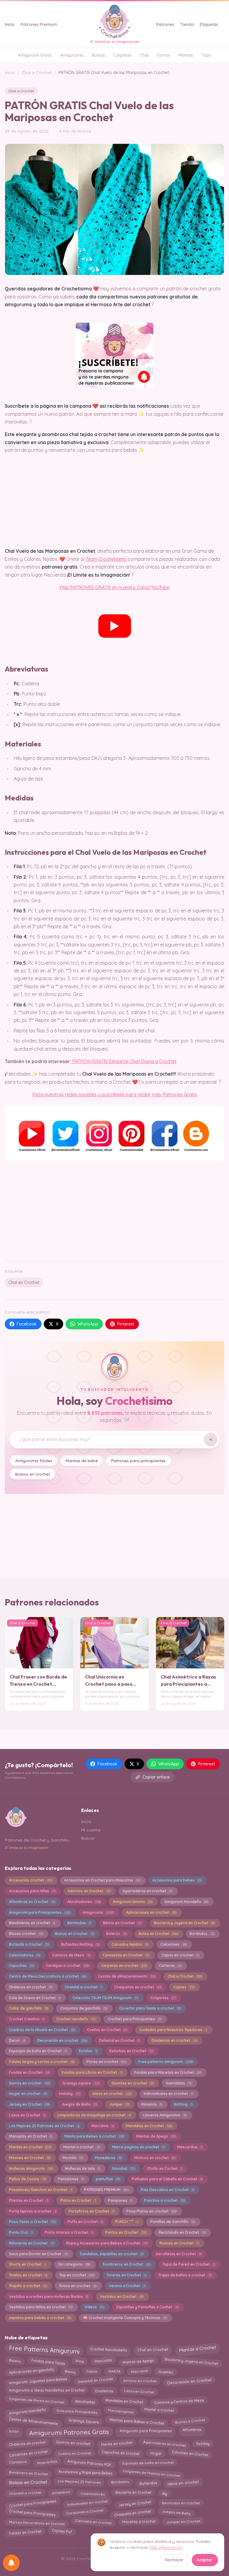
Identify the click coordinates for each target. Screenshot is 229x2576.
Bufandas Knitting (80, 1944)
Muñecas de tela (82, 2168)
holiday (203, 2442)
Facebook (27, 1324)
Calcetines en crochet (28, 2452)
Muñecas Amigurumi (31, 2168)
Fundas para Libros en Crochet (92, 2072)
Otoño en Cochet (164, 2168)
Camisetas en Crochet (126, 1955)
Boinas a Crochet (190, 2420)
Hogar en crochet (28, 2094)
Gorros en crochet (30, 2083)
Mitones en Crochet (30, 2158)
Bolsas (98, 55)
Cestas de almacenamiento (127, 1976)
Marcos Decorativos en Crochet (37, 2522)
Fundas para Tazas (48, 2361)
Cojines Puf (62, 2533)
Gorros (164, 55)
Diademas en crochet (174, 2040)
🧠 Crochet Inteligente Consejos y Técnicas (125, 2318)
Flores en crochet (106, 2062)
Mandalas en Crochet (149, 2126)
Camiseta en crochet (93, 2523)
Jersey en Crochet (29, 2104)
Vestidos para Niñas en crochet (41, 2307)
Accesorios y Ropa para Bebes (85, 2472)
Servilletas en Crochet (178, 2254)
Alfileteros (61, 2493)
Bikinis (70, 2371)
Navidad (123, 2168)
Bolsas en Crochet (28, 2483)
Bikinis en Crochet (122, 1923)
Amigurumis (72, 55)
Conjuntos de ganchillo (84, 2008)
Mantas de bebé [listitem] (82, 1461)
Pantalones (71, 2179)
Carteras (170, 1966)
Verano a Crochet (127, 2286)
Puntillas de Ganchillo (172, 2222)
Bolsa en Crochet (158, 1934)
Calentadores (24, 1955)
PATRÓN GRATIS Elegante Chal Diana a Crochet (124, 1061)
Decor (17, 2040)
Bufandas (148, 2482)
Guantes (166, 2370)
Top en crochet (77, 2275)
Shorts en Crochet (27, 2264)
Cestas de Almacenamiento (33, 2420)
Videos (94, 2307)
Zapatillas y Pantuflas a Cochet (147, 2307)
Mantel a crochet (82, 2147)
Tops (206, 55)
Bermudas (79, 1923)
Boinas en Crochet (74, 1934)
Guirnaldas (179, 2083)
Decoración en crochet (62, 2040)
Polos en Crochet (78, 2200)
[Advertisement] (114, 1209)
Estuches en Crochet (131, 2051)
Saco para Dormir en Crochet (38, 2254)
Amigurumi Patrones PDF (90, 2462)
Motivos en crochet (155, 2158)
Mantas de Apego (156, 2136)
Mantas (186, 55)
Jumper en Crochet (183, 2523)
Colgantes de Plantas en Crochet (152, 2472)
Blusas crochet (26, 1934)
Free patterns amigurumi (165, 2062)
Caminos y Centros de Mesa (179, 2400)
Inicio (10, 24)
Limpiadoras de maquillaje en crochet (94, 2115)
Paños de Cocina (27, 2179)
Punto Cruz (21, 2232)
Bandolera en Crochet (28, 2472)
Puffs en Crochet (85, 2222)
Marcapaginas (121, 2410)
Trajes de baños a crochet (185, 2275)
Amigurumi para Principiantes (40, 1912)
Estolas (88, 2051)
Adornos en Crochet (89, 1891)
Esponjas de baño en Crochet (38, 2051)
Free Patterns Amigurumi (44, 2350)
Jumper (119, 2104)
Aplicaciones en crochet (151, 1912)
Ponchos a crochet (165, 2200)
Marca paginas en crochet (139, 2147)
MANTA (114, 2371)
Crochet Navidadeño (109, 2348)
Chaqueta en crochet (133, 2512)
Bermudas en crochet (181, 2502)
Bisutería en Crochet (133, 2493)
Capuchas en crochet (121, 2452)
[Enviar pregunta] (211, 1439)
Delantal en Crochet (119, 2040)
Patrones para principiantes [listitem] (139, 1461)
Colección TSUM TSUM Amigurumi (105, 1998)
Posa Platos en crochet (151, 2211)
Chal (144, 55)
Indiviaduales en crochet (168, 2094)
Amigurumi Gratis (35, 55)
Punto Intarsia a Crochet (69, 2232)
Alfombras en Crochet (32, 1902)
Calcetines (173, 1944)
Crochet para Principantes (134, 2019)
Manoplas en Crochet (31, 2136)
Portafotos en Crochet (91, 2211)
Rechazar (174, 2560)
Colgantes (163, 1998)
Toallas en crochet (28, 2275)
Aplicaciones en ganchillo (31, 2371)
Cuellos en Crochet (107, 2030)
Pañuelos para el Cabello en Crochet (167, 2179)
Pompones (120, 2200)
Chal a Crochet (37, 73)
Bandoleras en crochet (32, 1923)
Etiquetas (209, 24)
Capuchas (21, 1966)
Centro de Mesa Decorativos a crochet (47, 1976)
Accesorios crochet (30, 1880)
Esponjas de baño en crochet (148, 2463)
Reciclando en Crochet (182, 2232)
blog (80, 2362)
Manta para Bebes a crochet (94, 2136)
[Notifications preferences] (11, 2563)
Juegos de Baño (79, 2104)
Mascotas (103, 2362)
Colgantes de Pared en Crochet (37, 2401)
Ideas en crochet (112, 2094)
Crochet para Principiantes (33, 2502)
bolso (14, 2430)
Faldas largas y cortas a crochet (42, 2062)
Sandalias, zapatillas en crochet (112, 2254)
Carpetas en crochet (124, 1966)
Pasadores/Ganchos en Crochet (40, 2190)
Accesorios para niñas (32, 1891)
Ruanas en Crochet (179, 2243)
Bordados (202, 1934)
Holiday (70, 2094)
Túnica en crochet (78, 2286)
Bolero (15, 2362)
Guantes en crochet (133, 2083)
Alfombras (192, 2431)
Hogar (156, 2452)
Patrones (165, 24)
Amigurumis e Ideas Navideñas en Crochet (47, 2391)
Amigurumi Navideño (186, 1902)
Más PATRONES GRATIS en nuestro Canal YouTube (114, 587)
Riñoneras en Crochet (31, 2243)
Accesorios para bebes (177, 1880)
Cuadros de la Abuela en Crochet (42, 2030)
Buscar (88, 1838)
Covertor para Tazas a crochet (150, 2008)
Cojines (184, 1987)
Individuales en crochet (87, 2503)
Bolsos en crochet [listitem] (33, 1474)
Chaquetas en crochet (138, 1987)
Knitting (183, 2104)
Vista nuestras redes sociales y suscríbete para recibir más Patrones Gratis (114, 1094)
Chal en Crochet (24, 1282)
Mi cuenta (91, 1830)
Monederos (108, 2158)
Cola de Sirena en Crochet (35, 1998)
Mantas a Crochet (197, 2350)
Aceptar (205, 2560)
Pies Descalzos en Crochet (167, 2190)
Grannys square (81, 2083)
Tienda (187, 24)
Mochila (73, 2158)
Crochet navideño (76, 2019)
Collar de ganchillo (28, 2008)
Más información (166, 2547)
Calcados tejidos (130, 1944)
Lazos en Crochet (27, 2115)
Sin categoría (74, 2264)
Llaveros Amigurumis (165, 2115)
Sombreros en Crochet (126, 2264)
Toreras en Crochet (126, 2275)
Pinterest (126, 1324)
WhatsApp (88, 1324)
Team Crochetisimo (106, 559)
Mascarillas (190, 2147)
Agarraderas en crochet (147, 1891)
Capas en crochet (180, 1955)
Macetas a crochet (139, 2523)
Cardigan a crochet (67, 1966)
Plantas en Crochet (29, 2200)
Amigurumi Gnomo (132, 1902)
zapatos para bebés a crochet (40, 2318)
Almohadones (84, 1902)
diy (164, 2492)
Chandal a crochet (83, 1987)
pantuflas (108, 2179)
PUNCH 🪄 (127, 2222)
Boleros (116, 1934)
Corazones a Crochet (85, 2513)
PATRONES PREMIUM (106, 2190)
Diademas (104, 2391)
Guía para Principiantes (77, 2410)
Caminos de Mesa (71, 1955)
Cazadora (17, 2463)
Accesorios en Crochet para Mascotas (102, 1880)
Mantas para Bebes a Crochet (137, 2420)
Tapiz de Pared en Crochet (189, 2264)
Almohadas (85, 2400)
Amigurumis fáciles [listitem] (34, 1461)
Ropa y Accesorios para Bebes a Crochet (107, 2243)
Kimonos (152, 2104)
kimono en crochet (140, 2381)
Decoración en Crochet (189, 2381)
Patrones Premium (39, 24)
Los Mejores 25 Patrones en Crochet (44, 2126)
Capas (92, 2371)
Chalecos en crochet (31, 1987)
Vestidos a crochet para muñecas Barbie (48, 2296)
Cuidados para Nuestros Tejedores (173, 2030)
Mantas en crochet (30, 2147)
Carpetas (122, 55)
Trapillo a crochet (28, 2286)
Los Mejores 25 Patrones (79, 2483)
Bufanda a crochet (29, 1944)
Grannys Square (84, 2420)
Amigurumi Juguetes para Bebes (38, 2381)
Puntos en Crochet (126, 2232)
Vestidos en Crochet (122, 2296)
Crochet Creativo (27, 2019)
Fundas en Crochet (29, 2072)
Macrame (103, 2126)
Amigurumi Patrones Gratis (69, 2431)
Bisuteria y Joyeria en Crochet (184, 1923)
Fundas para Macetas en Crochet (168, 2072)
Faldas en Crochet (25, 2532)
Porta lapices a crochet (33, 2211)
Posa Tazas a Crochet (32, 2222)
